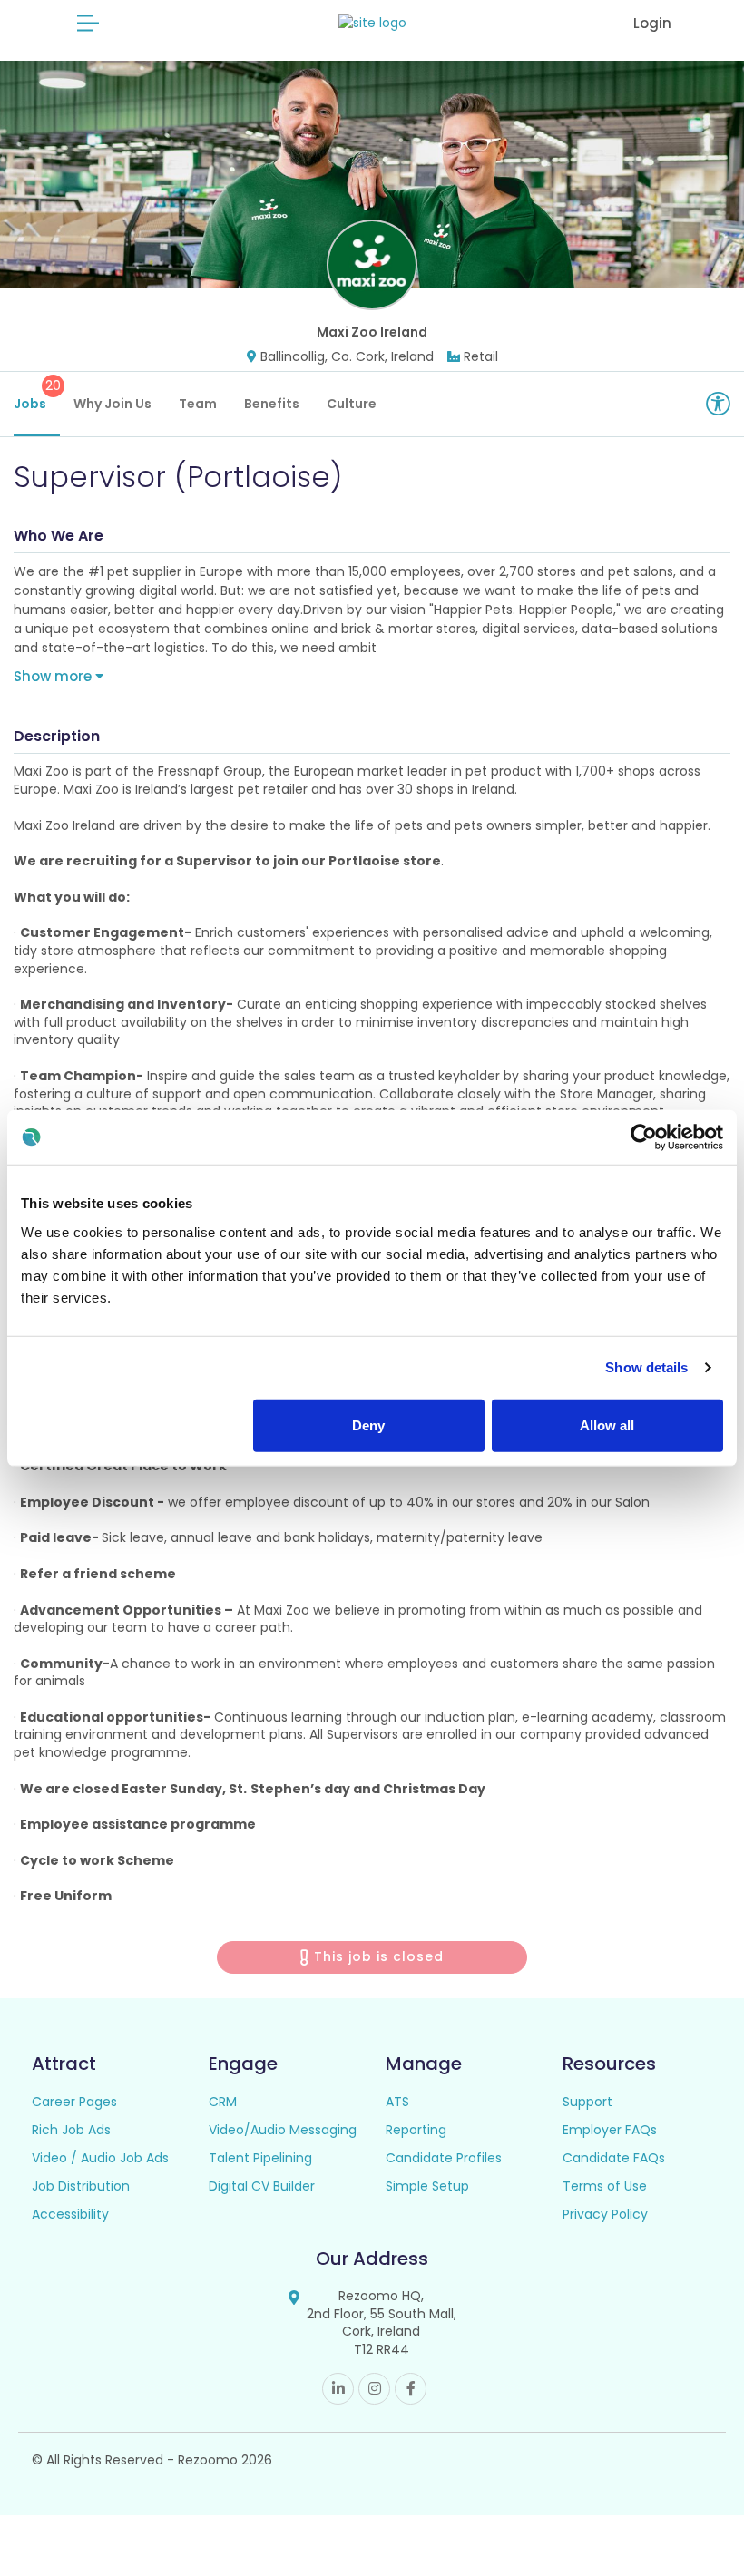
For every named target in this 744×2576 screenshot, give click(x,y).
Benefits (272, 404)
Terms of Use (605, 2186)
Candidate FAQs (614, 2158)
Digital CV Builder (262, 2186)
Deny (368, 1425)
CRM (223, 2102)
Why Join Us (113, 404)
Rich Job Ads (71, 2130)
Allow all (607, 1425)
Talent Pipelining (260, 2158)
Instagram (374, 2389)
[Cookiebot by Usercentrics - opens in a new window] (644, 1137)
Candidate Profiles (444, 2158)
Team (198, 404)
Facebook (411, 2389)
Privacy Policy (605, 2214)
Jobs (37, 395)
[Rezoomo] (372, 23)
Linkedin (338, 2389)
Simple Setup (427, 2186)
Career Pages (74, 2102)
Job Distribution (81, 2186)
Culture (352, 404)
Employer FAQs (610, 2130)
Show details (646, 1367)
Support (587, 2102)
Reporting (416, 2130)
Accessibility (70, 2214)
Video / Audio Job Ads (100, 2158)
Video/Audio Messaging (283, 2130)
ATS (397, 2102)
